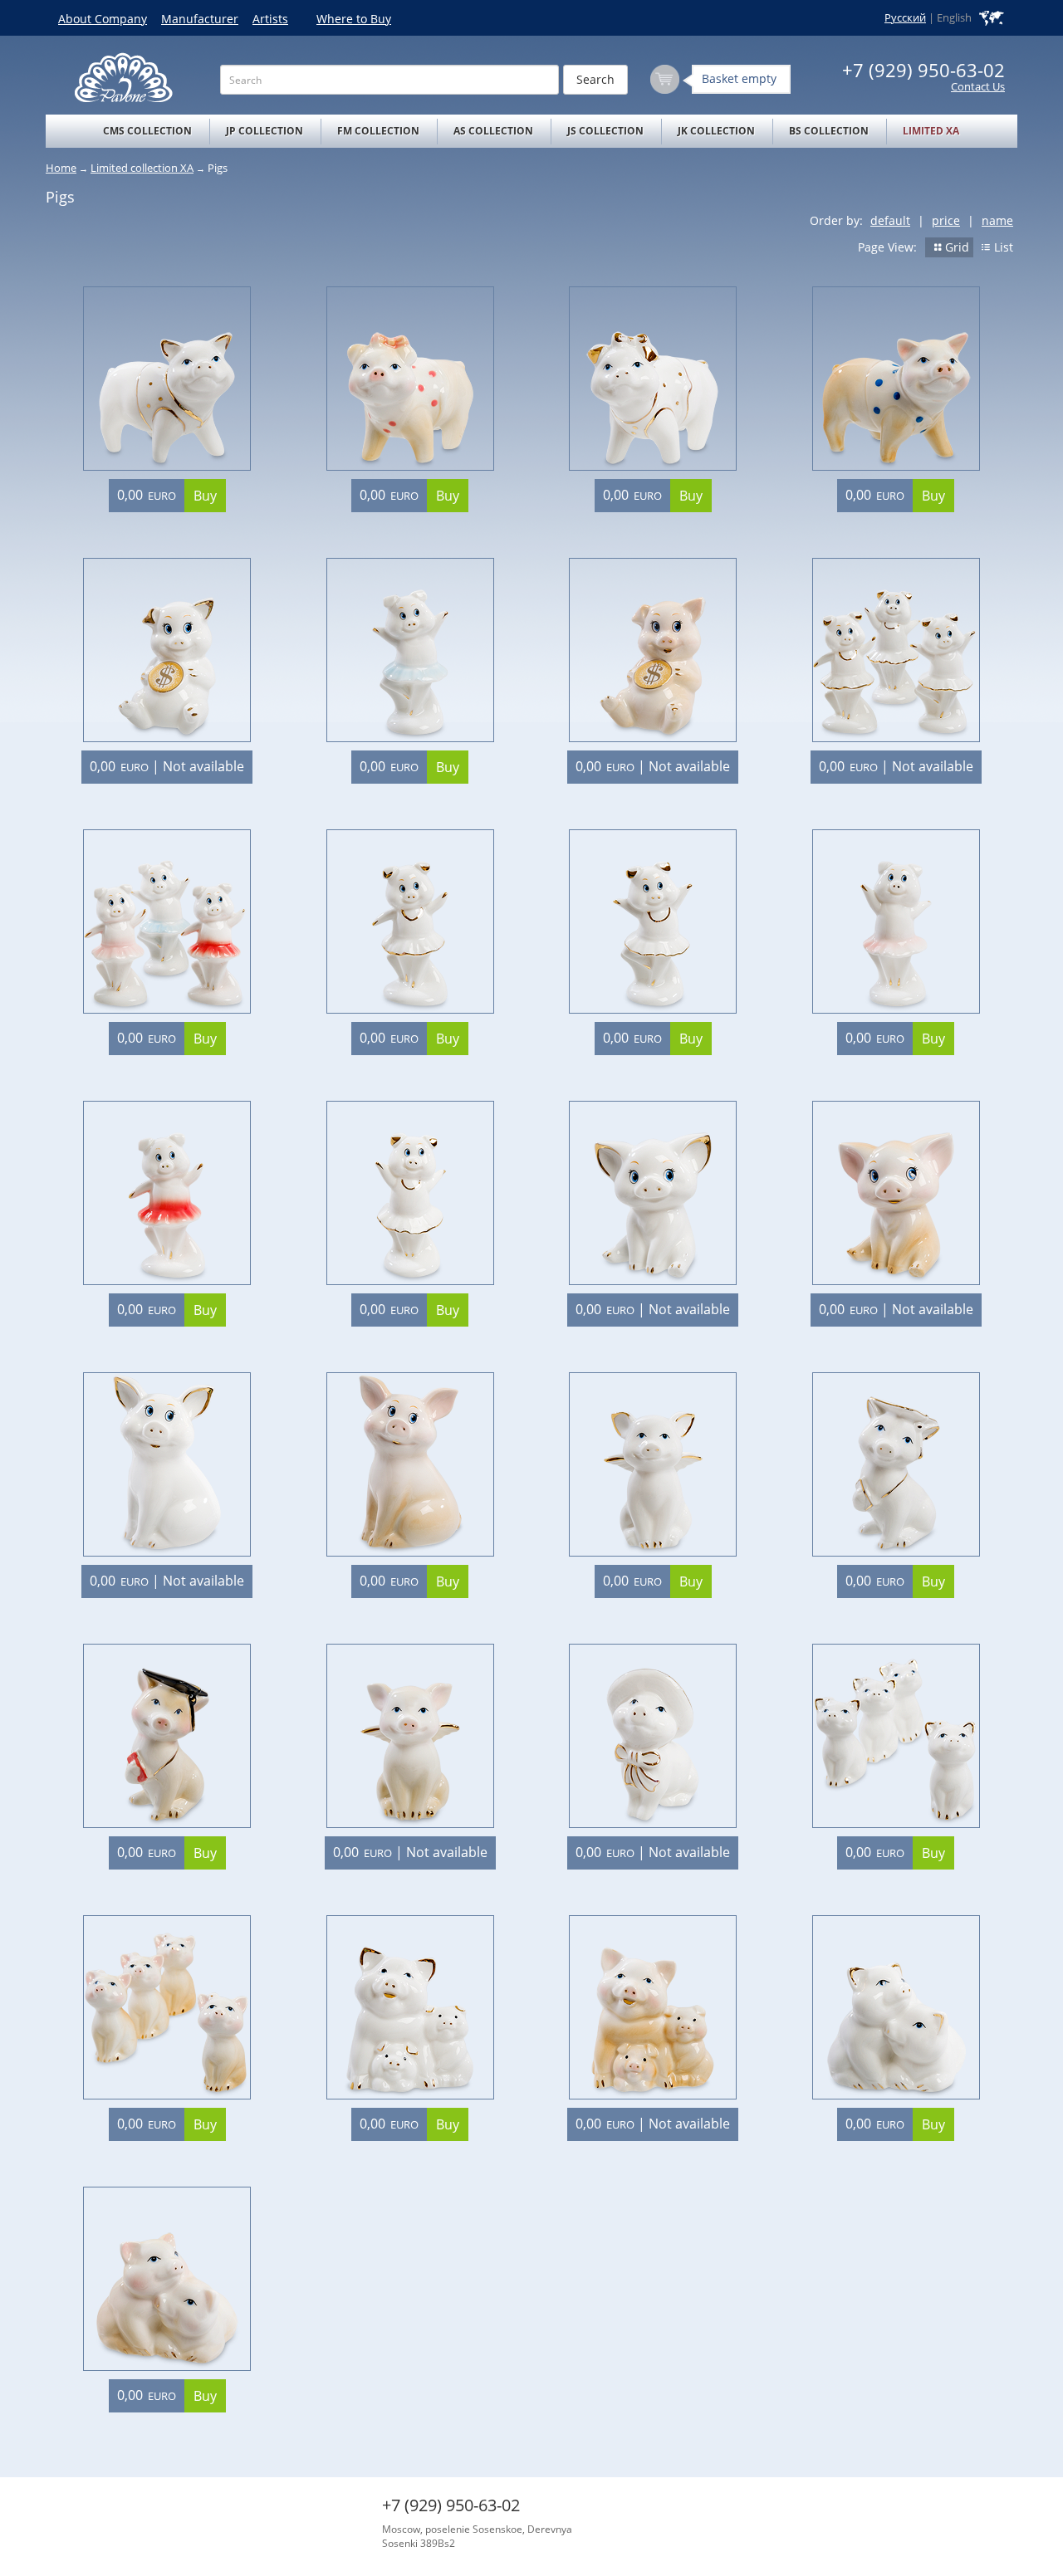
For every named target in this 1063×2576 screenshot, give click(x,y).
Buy (205, 496)
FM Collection (378, 131)
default (890, 220)
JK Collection (716, 131)
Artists (270, 19)
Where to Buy (354, 19)
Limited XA (931, 131)
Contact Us (978, 87)
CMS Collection (147, 131)
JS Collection (605, 131)
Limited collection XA (142, 168)
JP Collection (265, 131)
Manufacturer (200, 19)
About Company (103, 19)
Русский (905, 18)
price (946, 220)
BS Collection (829, 131)
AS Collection (493, 131)
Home (61, 168)
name (997, 220)
